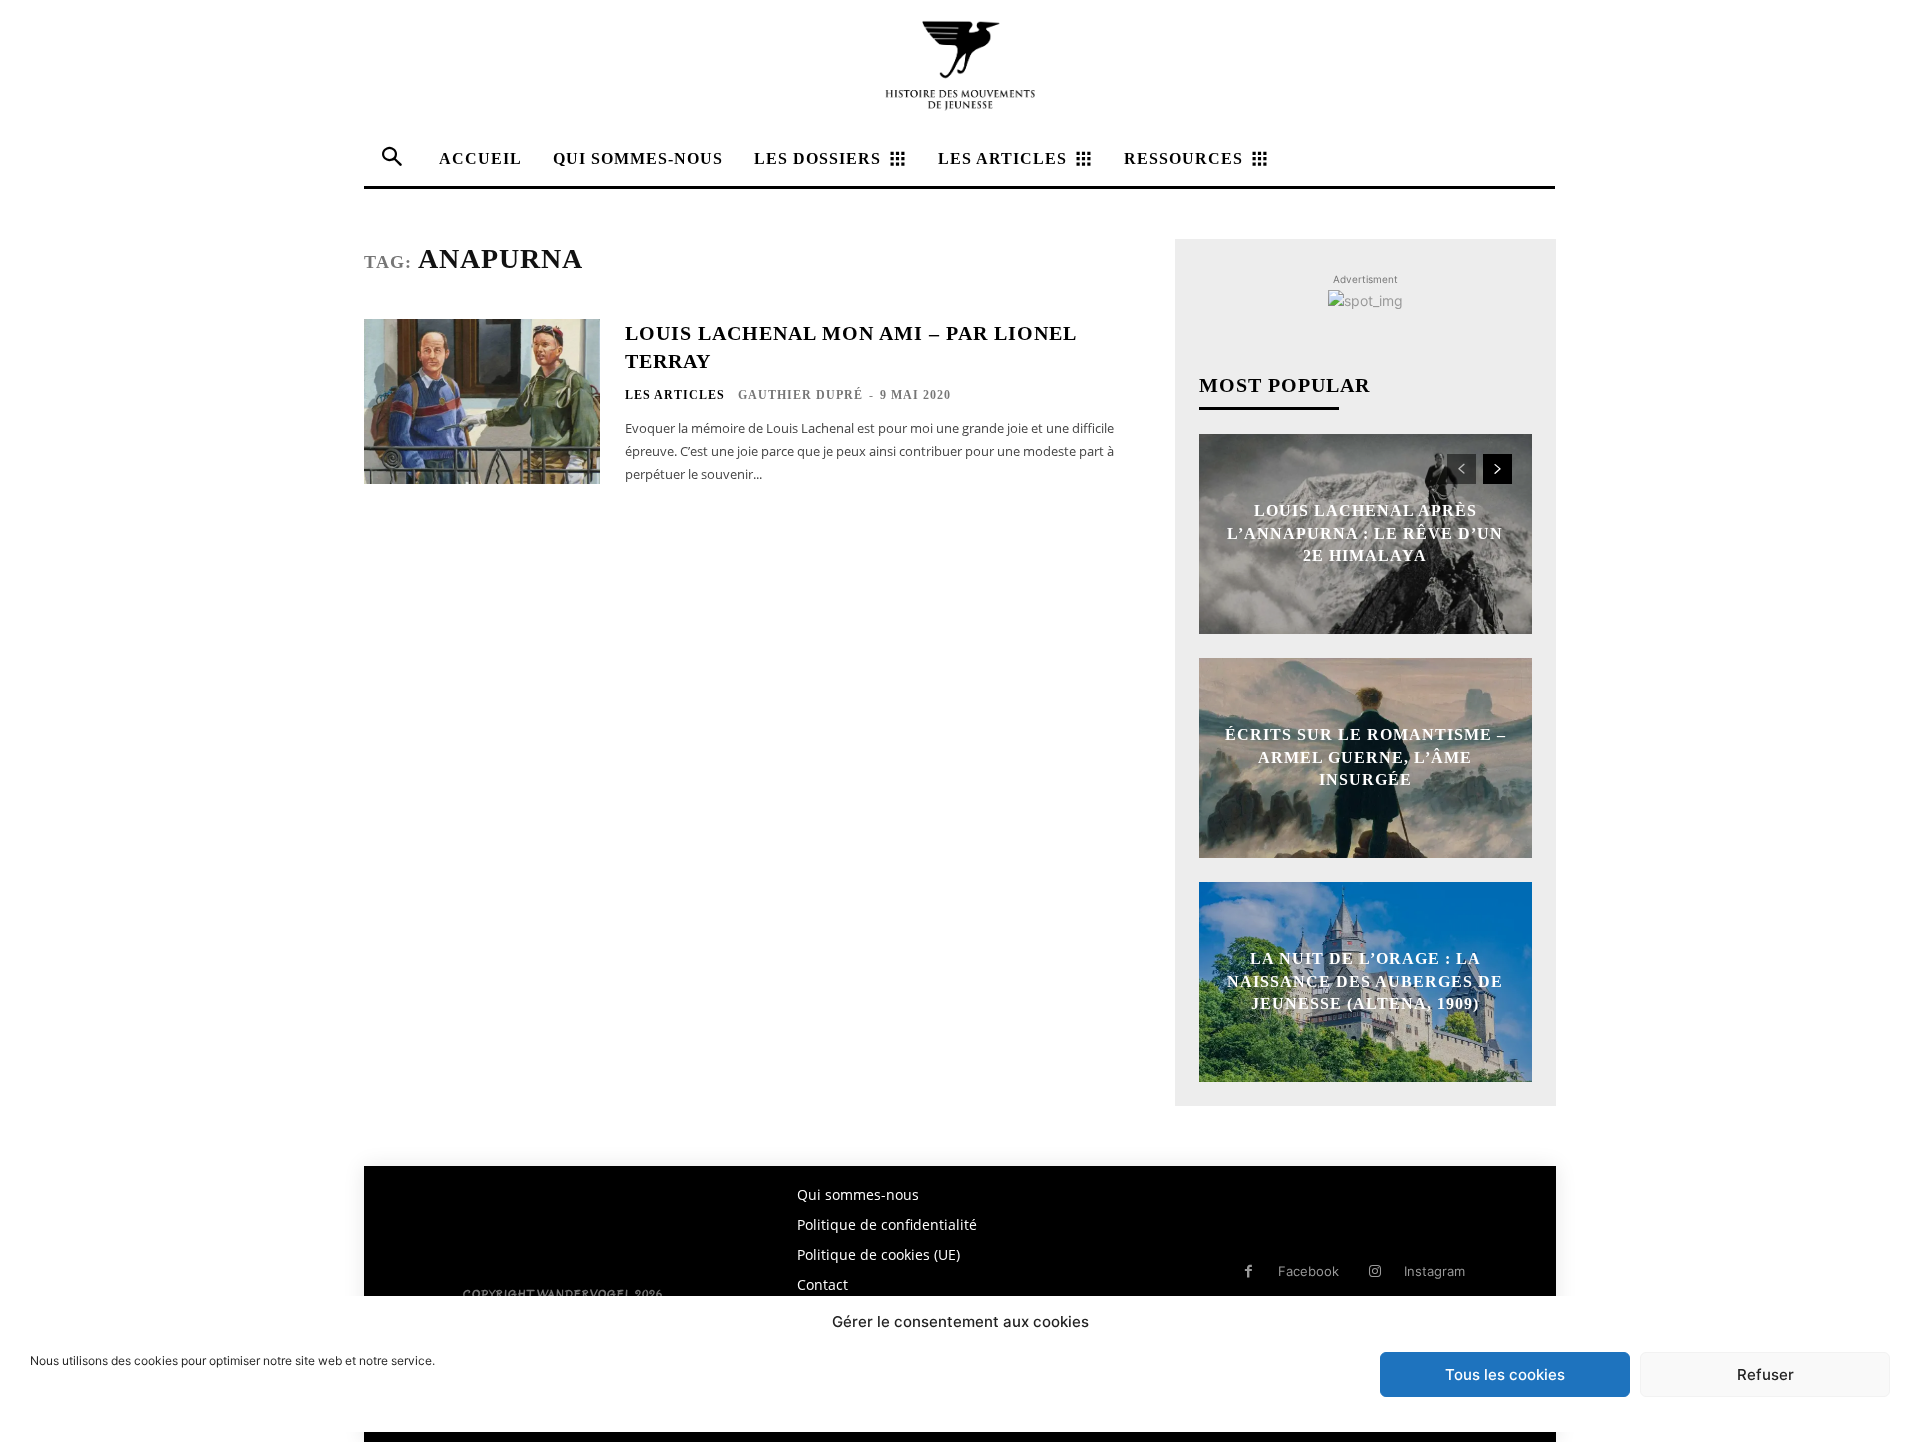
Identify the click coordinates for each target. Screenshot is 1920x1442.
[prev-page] (1461, 469)
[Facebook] (1248, 1271)
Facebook (1308, 1271)
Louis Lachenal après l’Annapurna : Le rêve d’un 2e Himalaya (1365, 534)
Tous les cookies (1505, 1374)
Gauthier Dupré (800, 395)
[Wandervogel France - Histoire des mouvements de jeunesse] (960, 65)
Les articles (675, 395)
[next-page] (1497, 469)
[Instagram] (1374, 1271)
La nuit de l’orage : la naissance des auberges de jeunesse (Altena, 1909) (1365, 982)
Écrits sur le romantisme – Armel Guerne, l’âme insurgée (1365, 758)
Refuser (1765, 1374)
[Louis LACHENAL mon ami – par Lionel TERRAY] (482, 401)
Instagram (1434, 1271)
